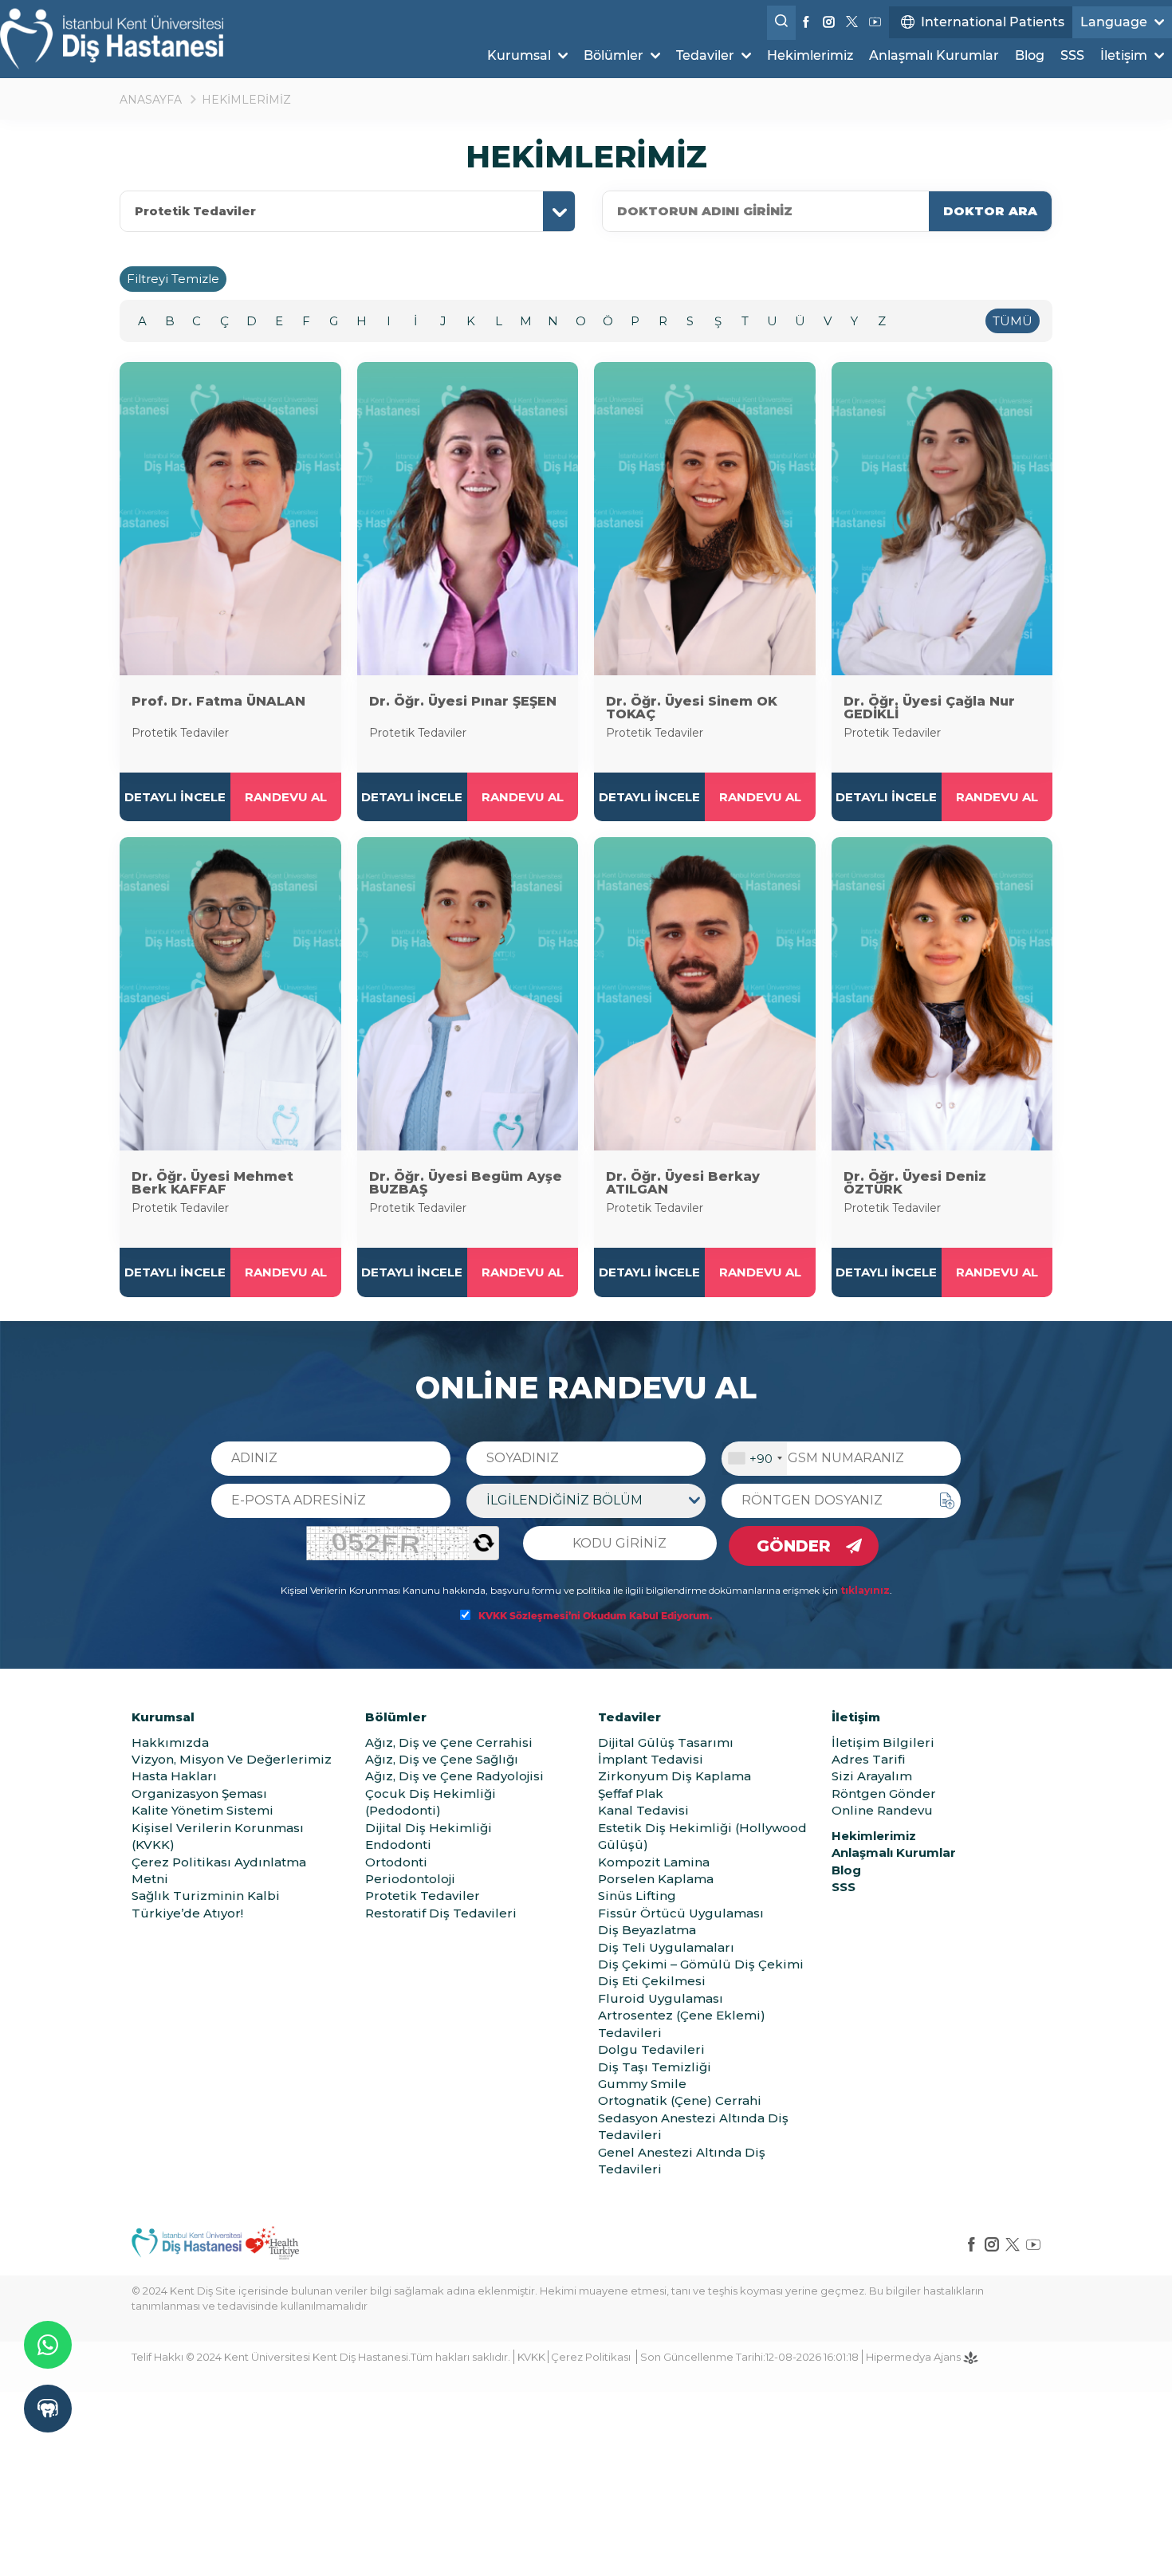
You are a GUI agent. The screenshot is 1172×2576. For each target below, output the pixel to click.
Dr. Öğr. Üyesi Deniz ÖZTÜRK (915, 1183)
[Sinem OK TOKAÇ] (705, 519)
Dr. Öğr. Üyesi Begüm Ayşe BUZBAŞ (466, 1183)
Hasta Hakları (174, 1776)
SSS (1072, 55)
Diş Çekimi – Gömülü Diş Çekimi (701, 1964)
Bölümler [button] (615, 55)
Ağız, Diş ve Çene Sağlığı (442, 1759)
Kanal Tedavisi (643, 1810)
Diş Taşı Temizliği (655, 2067)
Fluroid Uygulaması (661, 1998)
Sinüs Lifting (637, 1896)
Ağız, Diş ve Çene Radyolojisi (454, 1776)
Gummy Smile (642, 2084)
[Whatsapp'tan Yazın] (48, 2345)
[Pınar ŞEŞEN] (468, 519)
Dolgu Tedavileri (651, 2049)
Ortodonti (396, 1862)
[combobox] (755, 1459)
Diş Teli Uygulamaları (666, 1947)
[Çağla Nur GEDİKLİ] (942, 519)
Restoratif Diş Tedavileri (441, 1913)
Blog (1030, 55)
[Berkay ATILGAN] (705, 994)
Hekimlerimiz (810, 55)
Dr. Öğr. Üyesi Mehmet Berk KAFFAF (212, 1183)
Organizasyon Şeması (199, 1793)
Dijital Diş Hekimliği (429, 1828)
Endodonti (398, 1844)
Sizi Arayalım (872, 1776)
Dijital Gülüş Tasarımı (666, 1742)
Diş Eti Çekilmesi (652, 1981)
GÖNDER (794, 1546)
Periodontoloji (410, 1879)
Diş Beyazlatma (647, 1930)
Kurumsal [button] (521, 55)
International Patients (993, 22)
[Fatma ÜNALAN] (230, 519)
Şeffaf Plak (631, 1793)
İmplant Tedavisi (651, 1759)
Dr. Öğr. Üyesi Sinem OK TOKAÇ (692, 708)
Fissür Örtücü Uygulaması (681, 1913)
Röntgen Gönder (884, 1793)
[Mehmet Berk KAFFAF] (230, 994)
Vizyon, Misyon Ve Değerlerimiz (232, 1759)
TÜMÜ (1013, 321)
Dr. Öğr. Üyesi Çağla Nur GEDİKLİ (929, 708)
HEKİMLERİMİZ (246, 100)
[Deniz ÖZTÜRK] (942, 994)
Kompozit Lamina (654, 1862)
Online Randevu (882, 1810)
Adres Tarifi (869, 1759)
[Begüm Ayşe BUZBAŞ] (468, 994)
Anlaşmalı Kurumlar (934, 55)
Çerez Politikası (591, 2357)
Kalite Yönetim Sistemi (203, 1810)
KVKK (531, 2357)
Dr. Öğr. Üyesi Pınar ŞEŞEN (463, 701)
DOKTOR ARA (990, 211)
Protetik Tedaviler (195, 211)
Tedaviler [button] (707, 55)
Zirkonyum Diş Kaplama (674, 1776)
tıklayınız (865, 1590)
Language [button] (1115, 22)
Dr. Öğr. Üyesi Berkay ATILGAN (683, 1183)
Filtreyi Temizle (173, 279)
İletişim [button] (1125, 55)
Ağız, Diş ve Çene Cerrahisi (449, 1742)
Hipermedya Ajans (914, 2357)
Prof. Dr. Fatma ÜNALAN (218, 701)
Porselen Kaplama (656, 1879)
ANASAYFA (151, 100)
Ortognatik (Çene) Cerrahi (680, 2100)
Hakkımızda (170, 1742)
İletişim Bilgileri (883, 1742)
